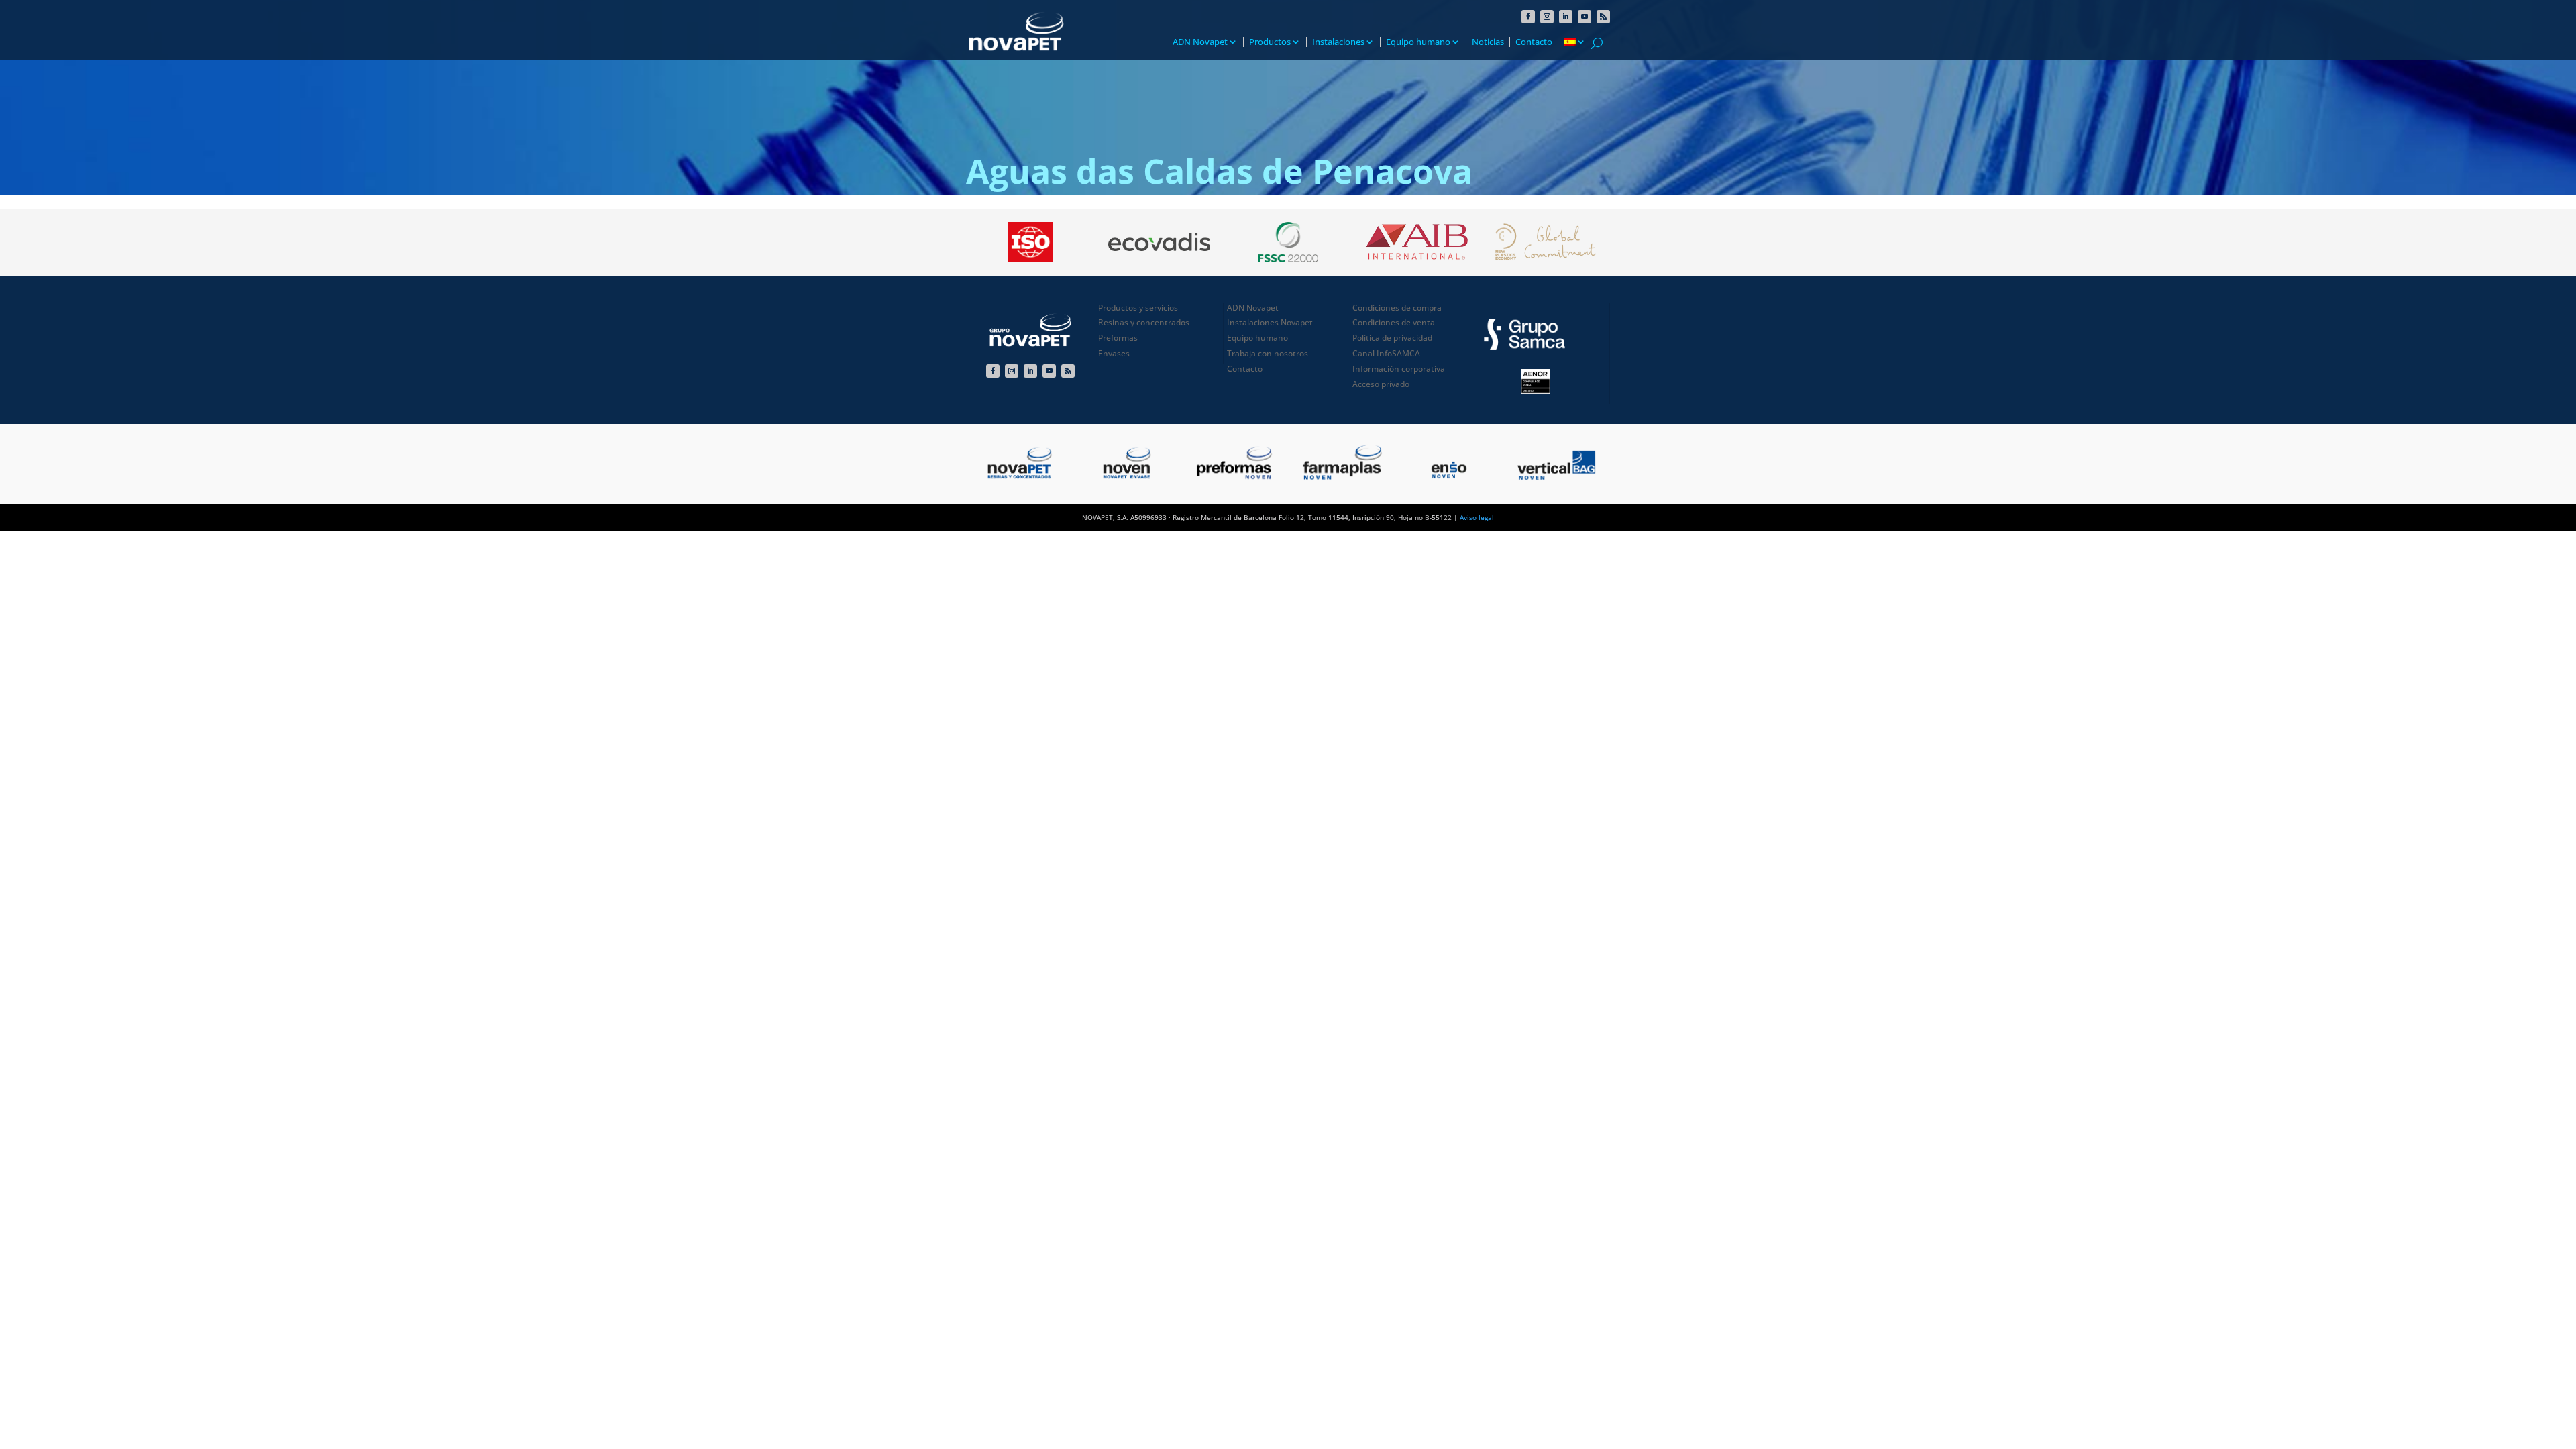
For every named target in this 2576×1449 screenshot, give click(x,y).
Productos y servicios (1138, 308)
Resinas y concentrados (1144, 322)
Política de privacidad (1392, 338)
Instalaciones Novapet (1270, 322)
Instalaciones (1338, 42)
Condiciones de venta (1394, 322)
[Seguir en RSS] (1603, 17)
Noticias (1488, 42)
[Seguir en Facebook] (1528, 17)
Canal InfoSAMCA (1386, 353)
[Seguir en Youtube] (1585, 17)
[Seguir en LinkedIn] (1566, 17)
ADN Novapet (1200, 42)
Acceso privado (1381, 384)
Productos (1270, 42)
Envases (1114, 353)
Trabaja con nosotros (1268, 353)
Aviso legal (1477, 517)
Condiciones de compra (1397, 308)
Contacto (1534, 42)
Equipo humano (1418, 42)
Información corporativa (1399, 369)
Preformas (1118, 338)
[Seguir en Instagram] (1547, 17)
